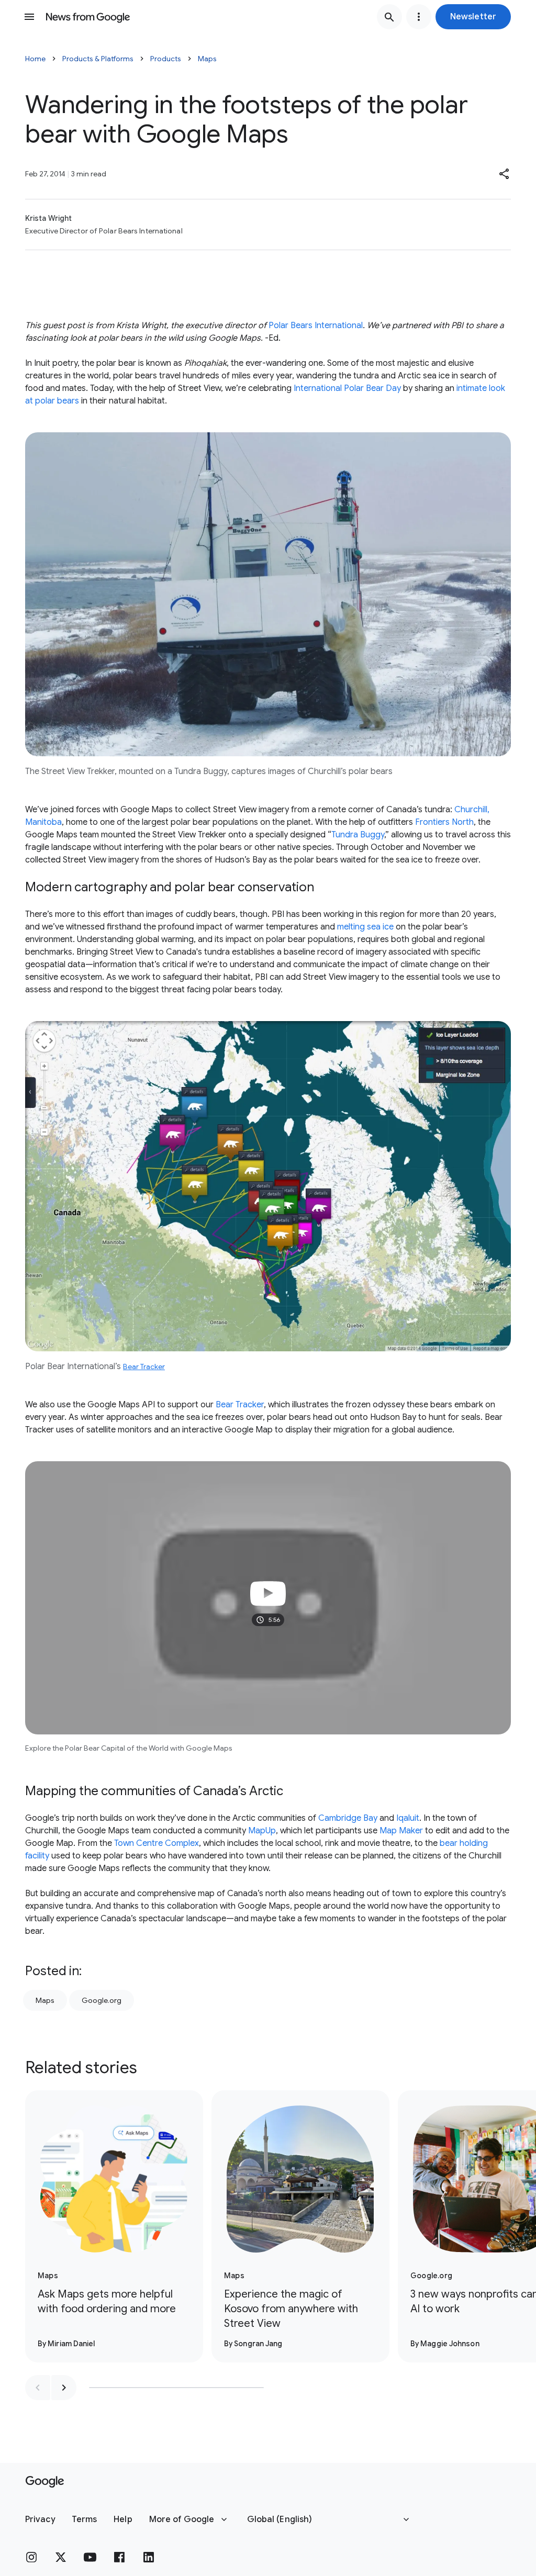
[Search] (389, 17)
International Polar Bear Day (347, 388)
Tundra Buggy (358, 835)
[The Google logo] (45, 2482)
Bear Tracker (144, 1367)
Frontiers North (444, 822)
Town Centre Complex (157, 1843)
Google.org (102, 2000)
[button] (473, 17)
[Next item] (64, 2388)
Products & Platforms (98, 59)
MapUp (262, 1831)
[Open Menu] (29, 17)
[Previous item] (38, 2388)
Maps (207, 59)
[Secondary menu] (419, 17)
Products (166, 59)
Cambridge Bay (348, 1818)
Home (35, 59)
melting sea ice (365, 927)
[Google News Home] (88, 17)
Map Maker (401, 1831)
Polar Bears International (316, 326)
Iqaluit (408, 1818)
